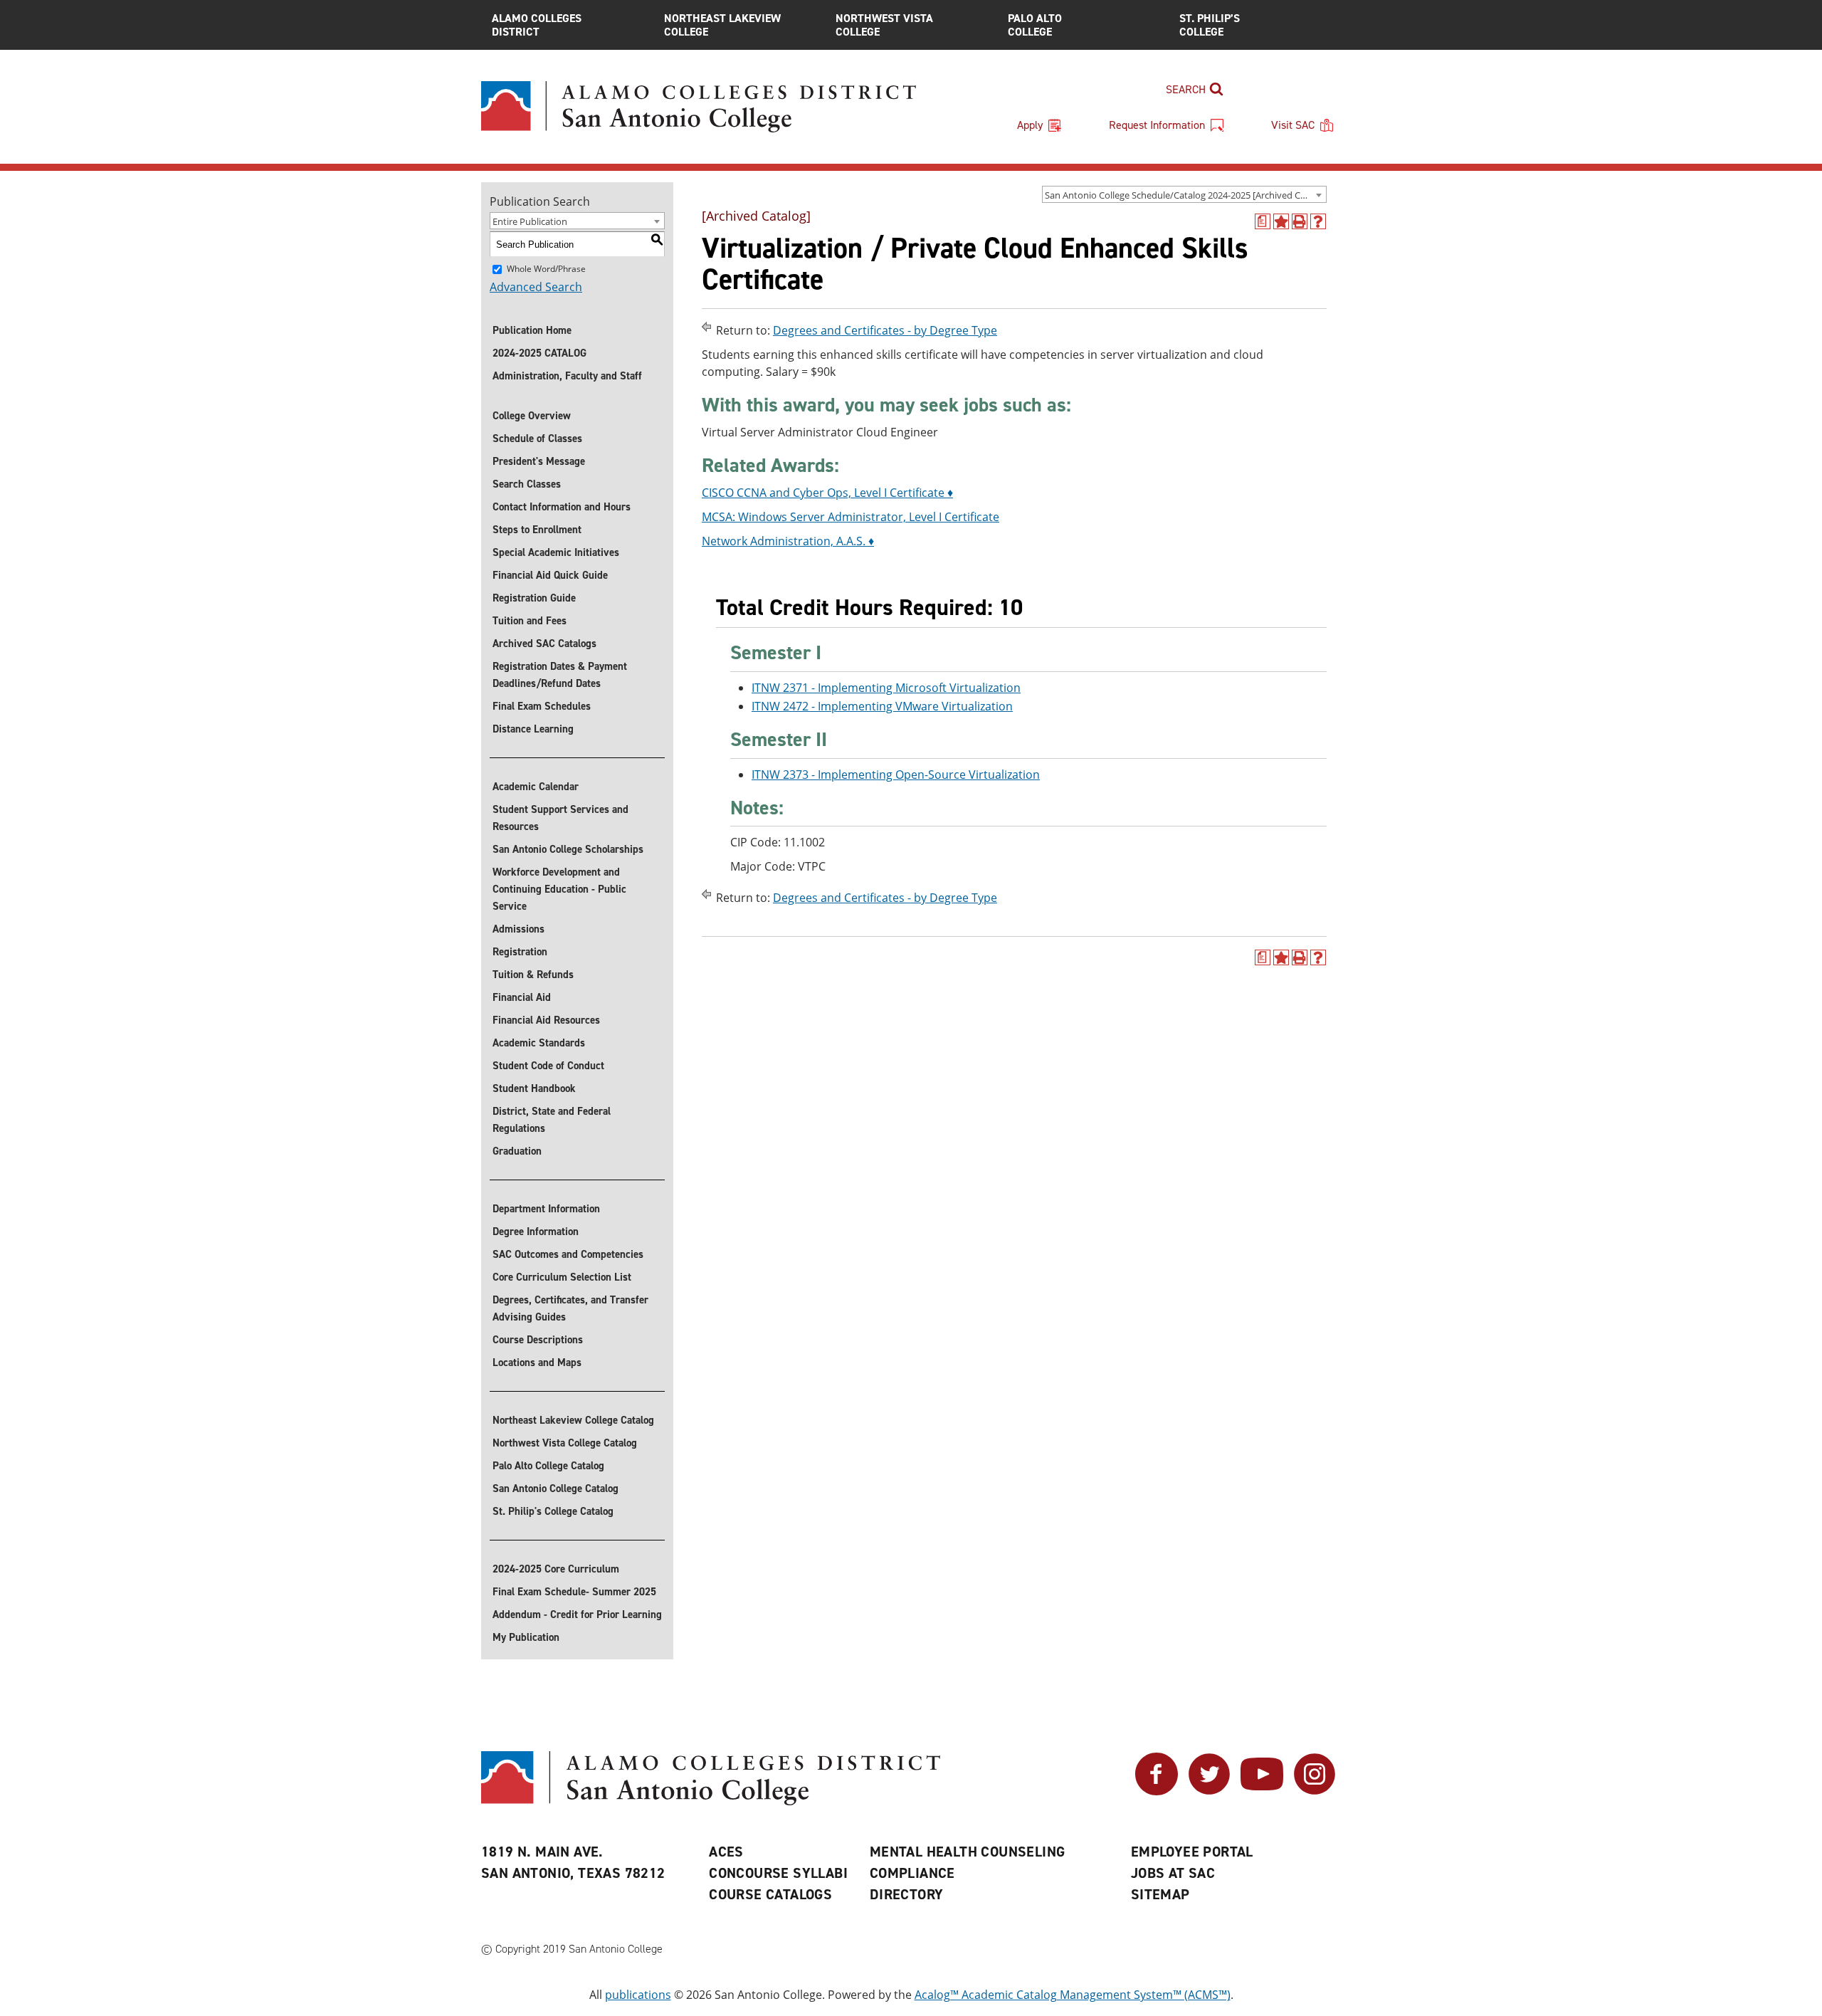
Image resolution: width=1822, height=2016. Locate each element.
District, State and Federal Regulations (552, 1120)
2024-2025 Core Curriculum (556, 1569)
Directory (907, 1894)
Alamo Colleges (537, 25)
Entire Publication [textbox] (530, 221)
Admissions (518, 929)
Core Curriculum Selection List (562, 1277)
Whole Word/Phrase (546, 269)
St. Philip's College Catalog (553, 1511)
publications (638, 1995)
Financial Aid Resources (546, 1020)
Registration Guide (534, 598)
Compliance (912, 1873)
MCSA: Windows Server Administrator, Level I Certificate (851, 517)
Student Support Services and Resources (560, 818)
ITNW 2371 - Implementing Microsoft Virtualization (886, 688)
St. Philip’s (1210, 25)
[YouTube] (1262, 1791)
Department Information (546, 1209)
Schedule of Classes (537, 439)
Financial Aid (522, 997)
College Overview (532, 416)
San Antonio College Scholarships (568, 849)
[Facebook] (1157, 1791)
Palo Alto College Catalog (548, 1466)
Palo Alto (1035, 25)
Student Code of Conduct (548, 1066)
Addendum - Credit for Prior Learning (577, 1615)
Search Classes (527, 484)
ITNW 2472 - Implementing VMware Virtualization (882, 706)
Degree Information (536, 1232)
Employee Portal (1192, 1852)
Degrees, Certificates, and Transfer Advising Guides (570, 1308)
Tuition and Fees (530, 621)
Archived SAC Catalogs (544, 644)
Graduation (517, 1151)
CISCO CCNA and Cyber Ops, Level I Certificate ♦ (827, 493)
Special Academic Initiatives (556, 552)
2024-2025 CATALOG (539, 353)
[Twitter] (1209, 1791)
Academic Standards (539, 1043)
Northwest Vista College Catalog (565, 1443)
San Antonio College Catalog (555, 1489)
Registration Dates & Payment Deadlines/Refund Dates (560, 675)
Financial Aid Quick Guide (550, 575)
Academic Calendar (536, 787)
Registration (520, 952)
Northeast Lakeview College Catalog (573, 1420)
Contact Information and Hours (562, 507)
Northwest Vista (884, 25)
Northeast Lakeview (722, 25)
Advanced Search (536, 287)
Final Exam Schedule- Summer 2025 (574, 1592)
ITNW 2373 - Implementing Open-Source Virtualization (896, 775)
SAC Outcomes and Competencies (568, 1254)
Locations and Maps (537, 1363)
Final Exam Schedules (542, 706)
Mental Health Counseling (968, 1852)
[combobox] (1184, 194)
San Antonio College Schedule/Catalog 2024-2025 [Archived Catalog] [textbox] (1185, 195)
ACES (726, 1852)
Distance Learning (533, 729)
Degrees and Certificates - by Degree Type (885, 330)
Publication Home (532, 330)
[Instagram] (1315, 1791)
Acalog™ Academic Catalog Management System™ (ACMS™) (1073, 1995)
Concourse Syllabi (778, 1873)
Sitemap (1160, 1894)
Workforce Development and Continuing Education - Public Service (559, 889)
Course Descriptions (538, 1340)
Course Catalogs (770, 1894)
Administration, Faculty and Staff (567, 376)
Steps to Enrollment (537, 530)
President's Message (539, 461)
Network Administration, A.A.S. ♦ (788, 541)
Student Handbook (534, 1088)
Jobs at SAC (1173, 1873)
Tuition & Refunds (533, 975)
